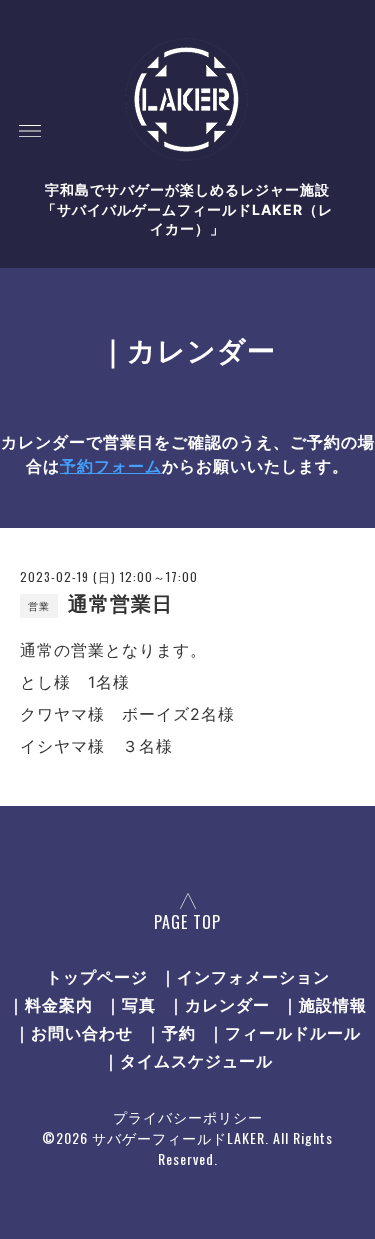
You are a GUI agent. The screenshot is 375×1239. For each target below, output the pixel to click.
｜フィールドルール (284, 1032)
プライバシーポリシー (188, 1116)
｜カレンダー (219, 1004)
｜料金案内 (50, 1004)
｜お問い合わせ (73, 1032)
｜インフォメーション (245, 976)
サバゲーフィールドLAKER (178, 1137)
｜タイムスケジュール (188, 1060)
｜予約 (170, 1032)
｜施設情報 (324, 1004)
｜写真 (130, 1004)
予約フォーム (111, 466)
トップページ (97, 976)
